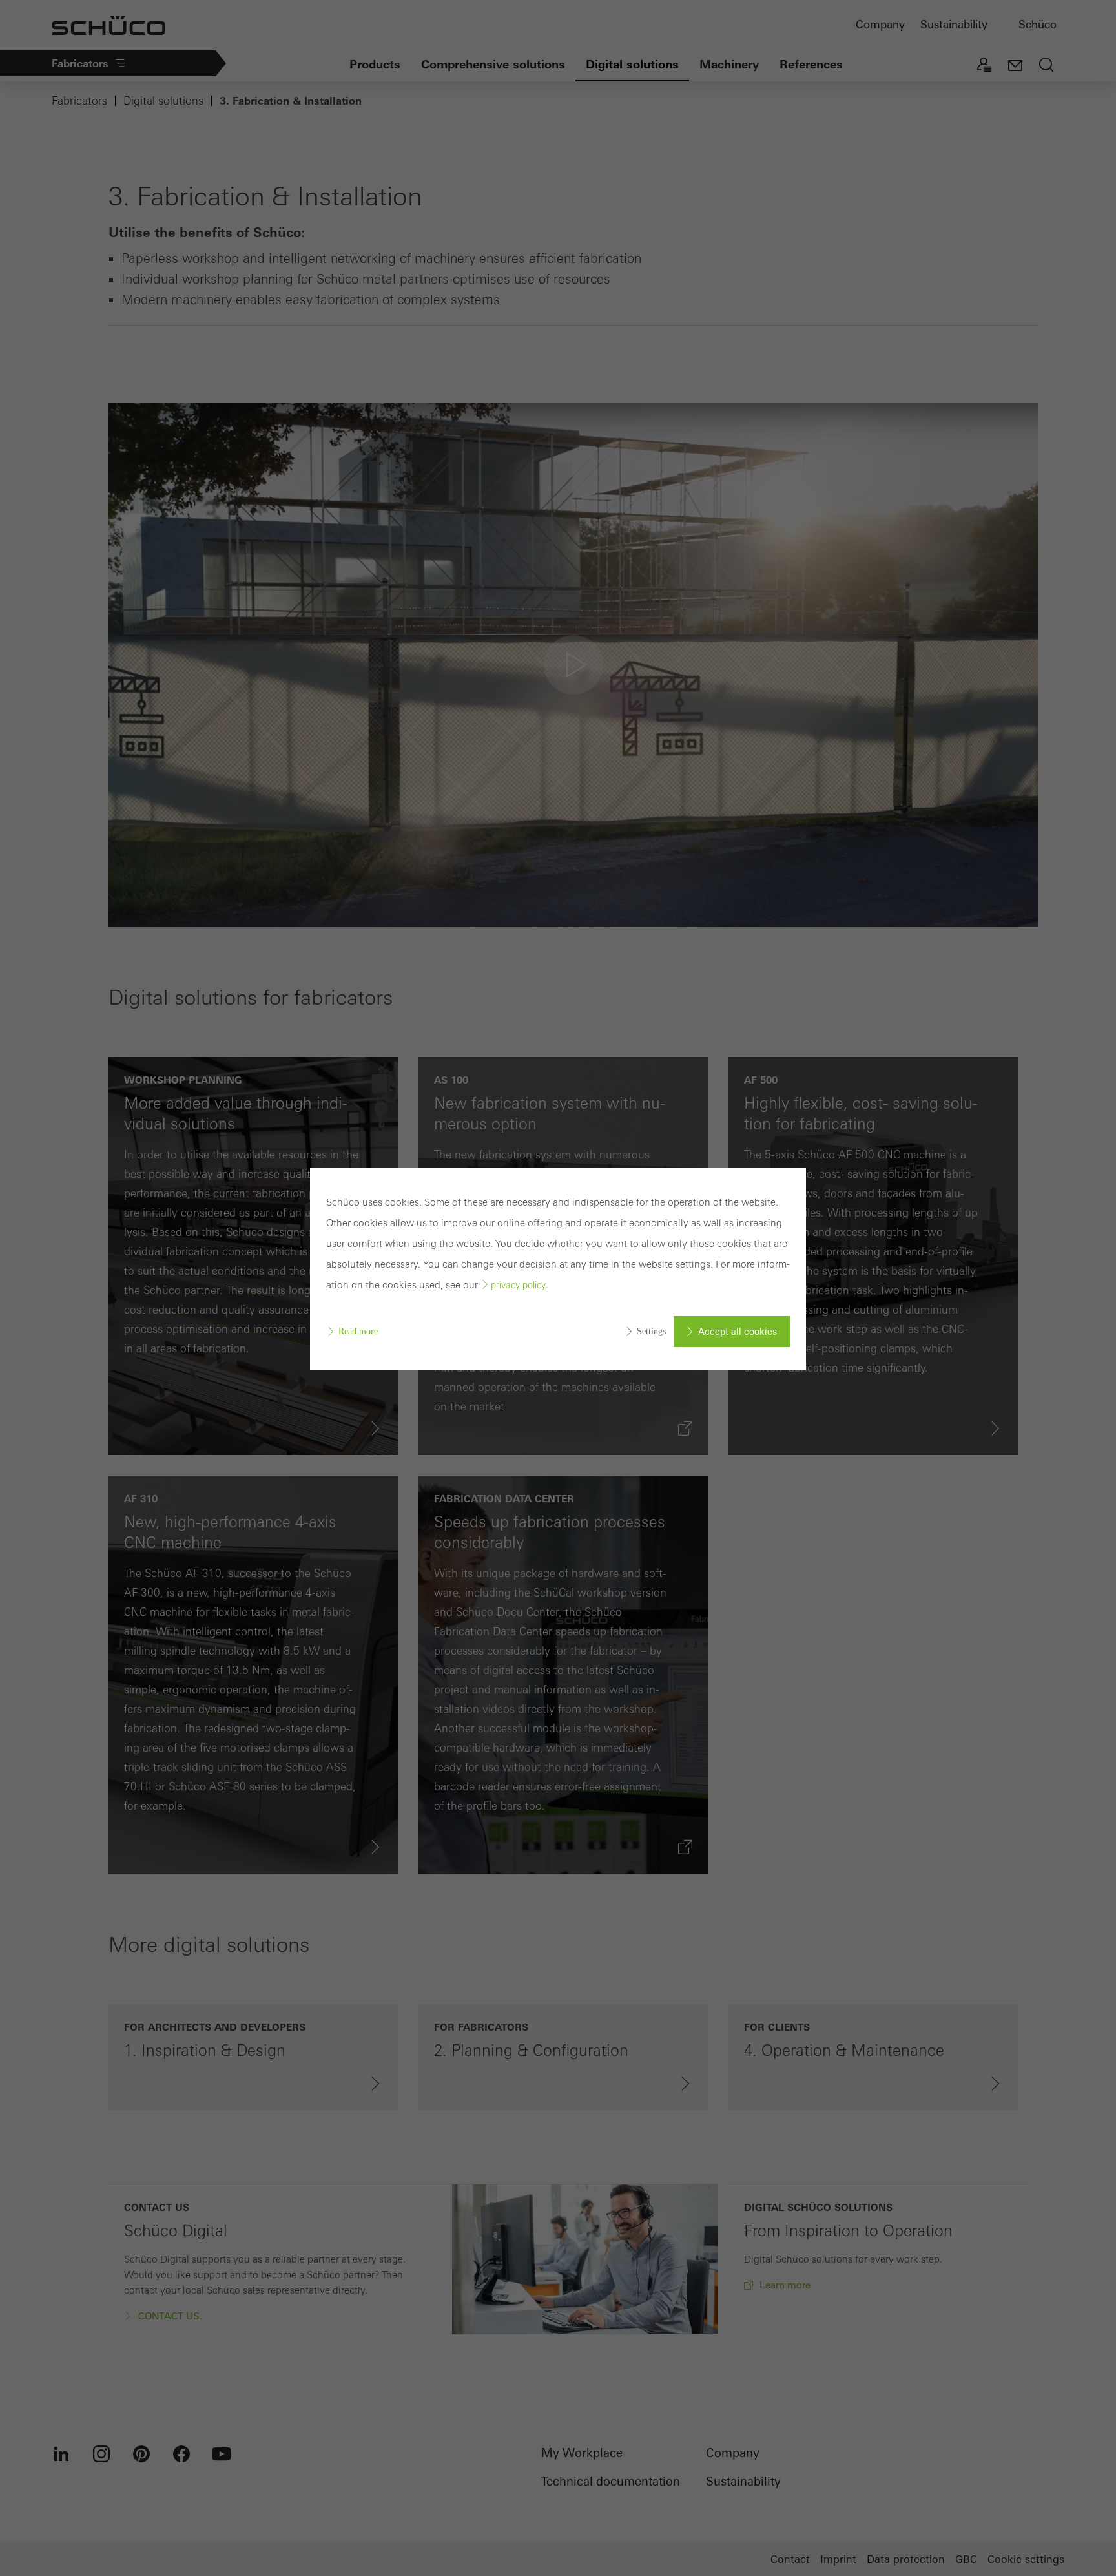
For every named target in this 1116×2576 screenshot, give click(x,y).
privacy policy (518, 1285)
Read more (358, 1331)
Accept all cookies (738, 1332)
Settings (651, 1331)
